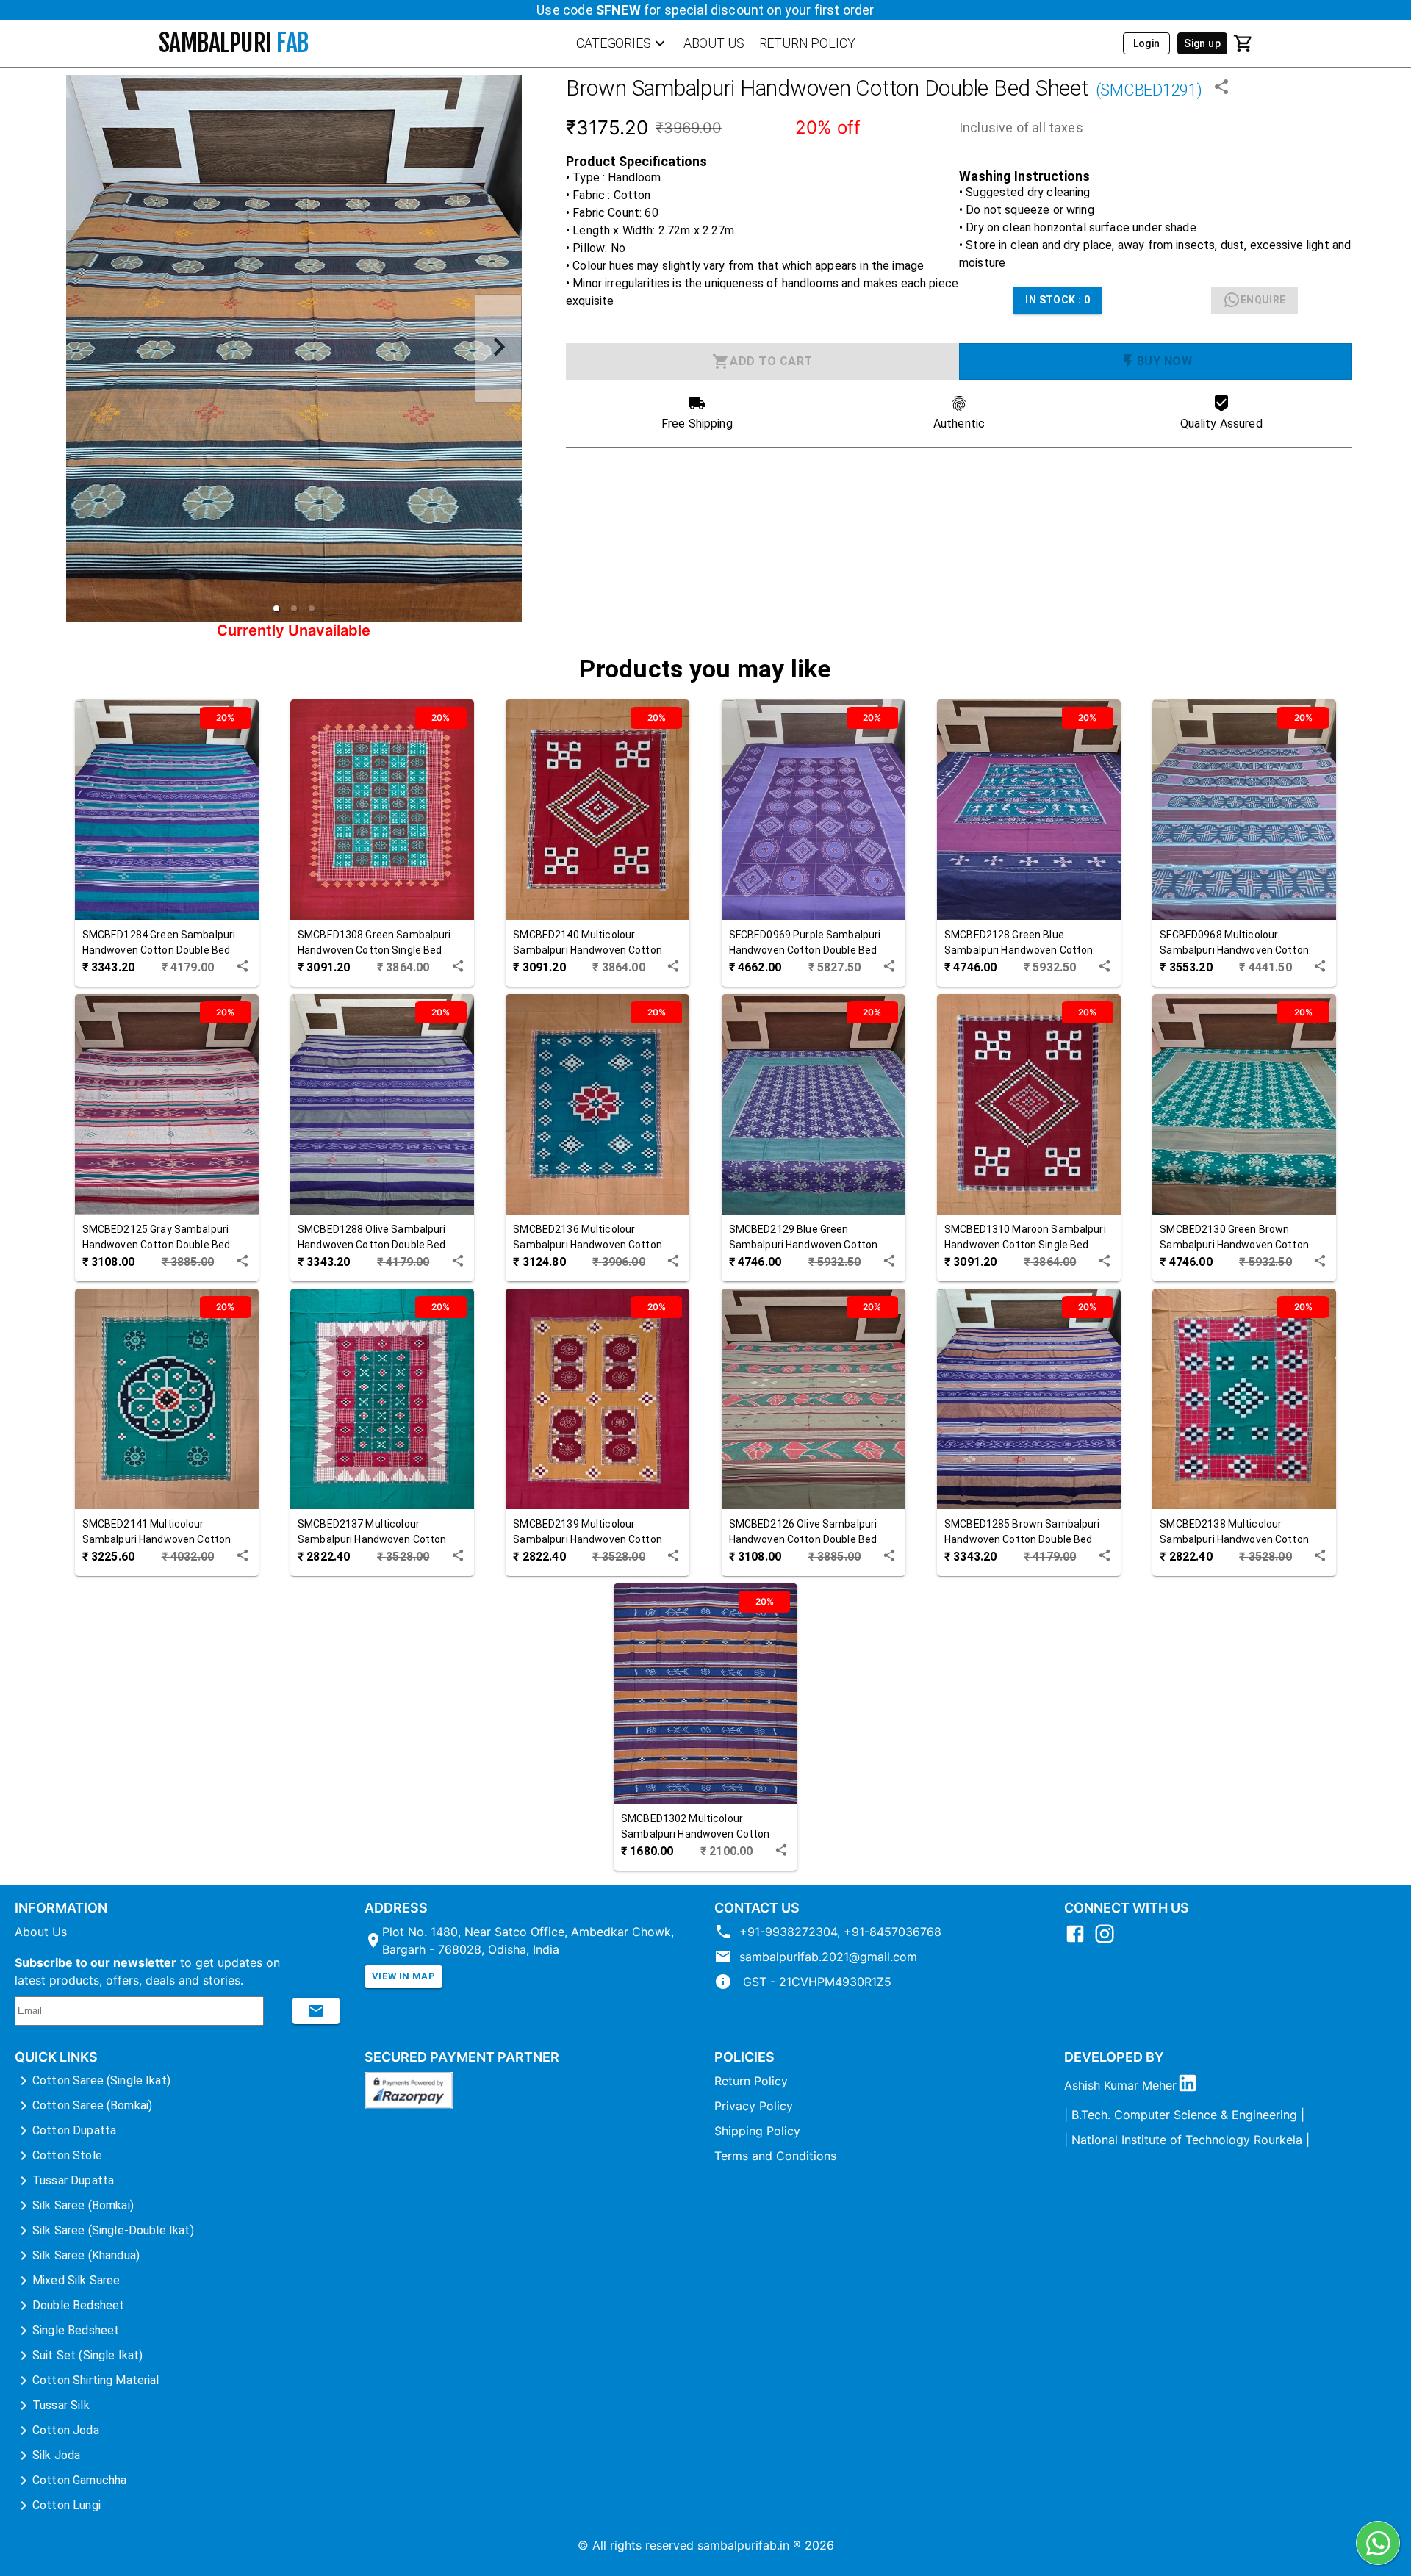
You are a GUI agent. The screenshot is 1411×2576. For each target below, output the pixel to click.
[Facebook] (1079, 1940)
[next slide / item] (498, 349)
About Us (41, 1932)
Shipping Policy (757, 2131)
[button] (276, 608)
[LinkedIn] (1191, 2085)
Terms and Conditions (775, 2156)
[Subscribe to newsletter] (316, 2011)
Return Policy (751, 2081)
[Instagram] (1108, 1940)
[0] (1243, 43)
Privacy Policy (754, 2106)
